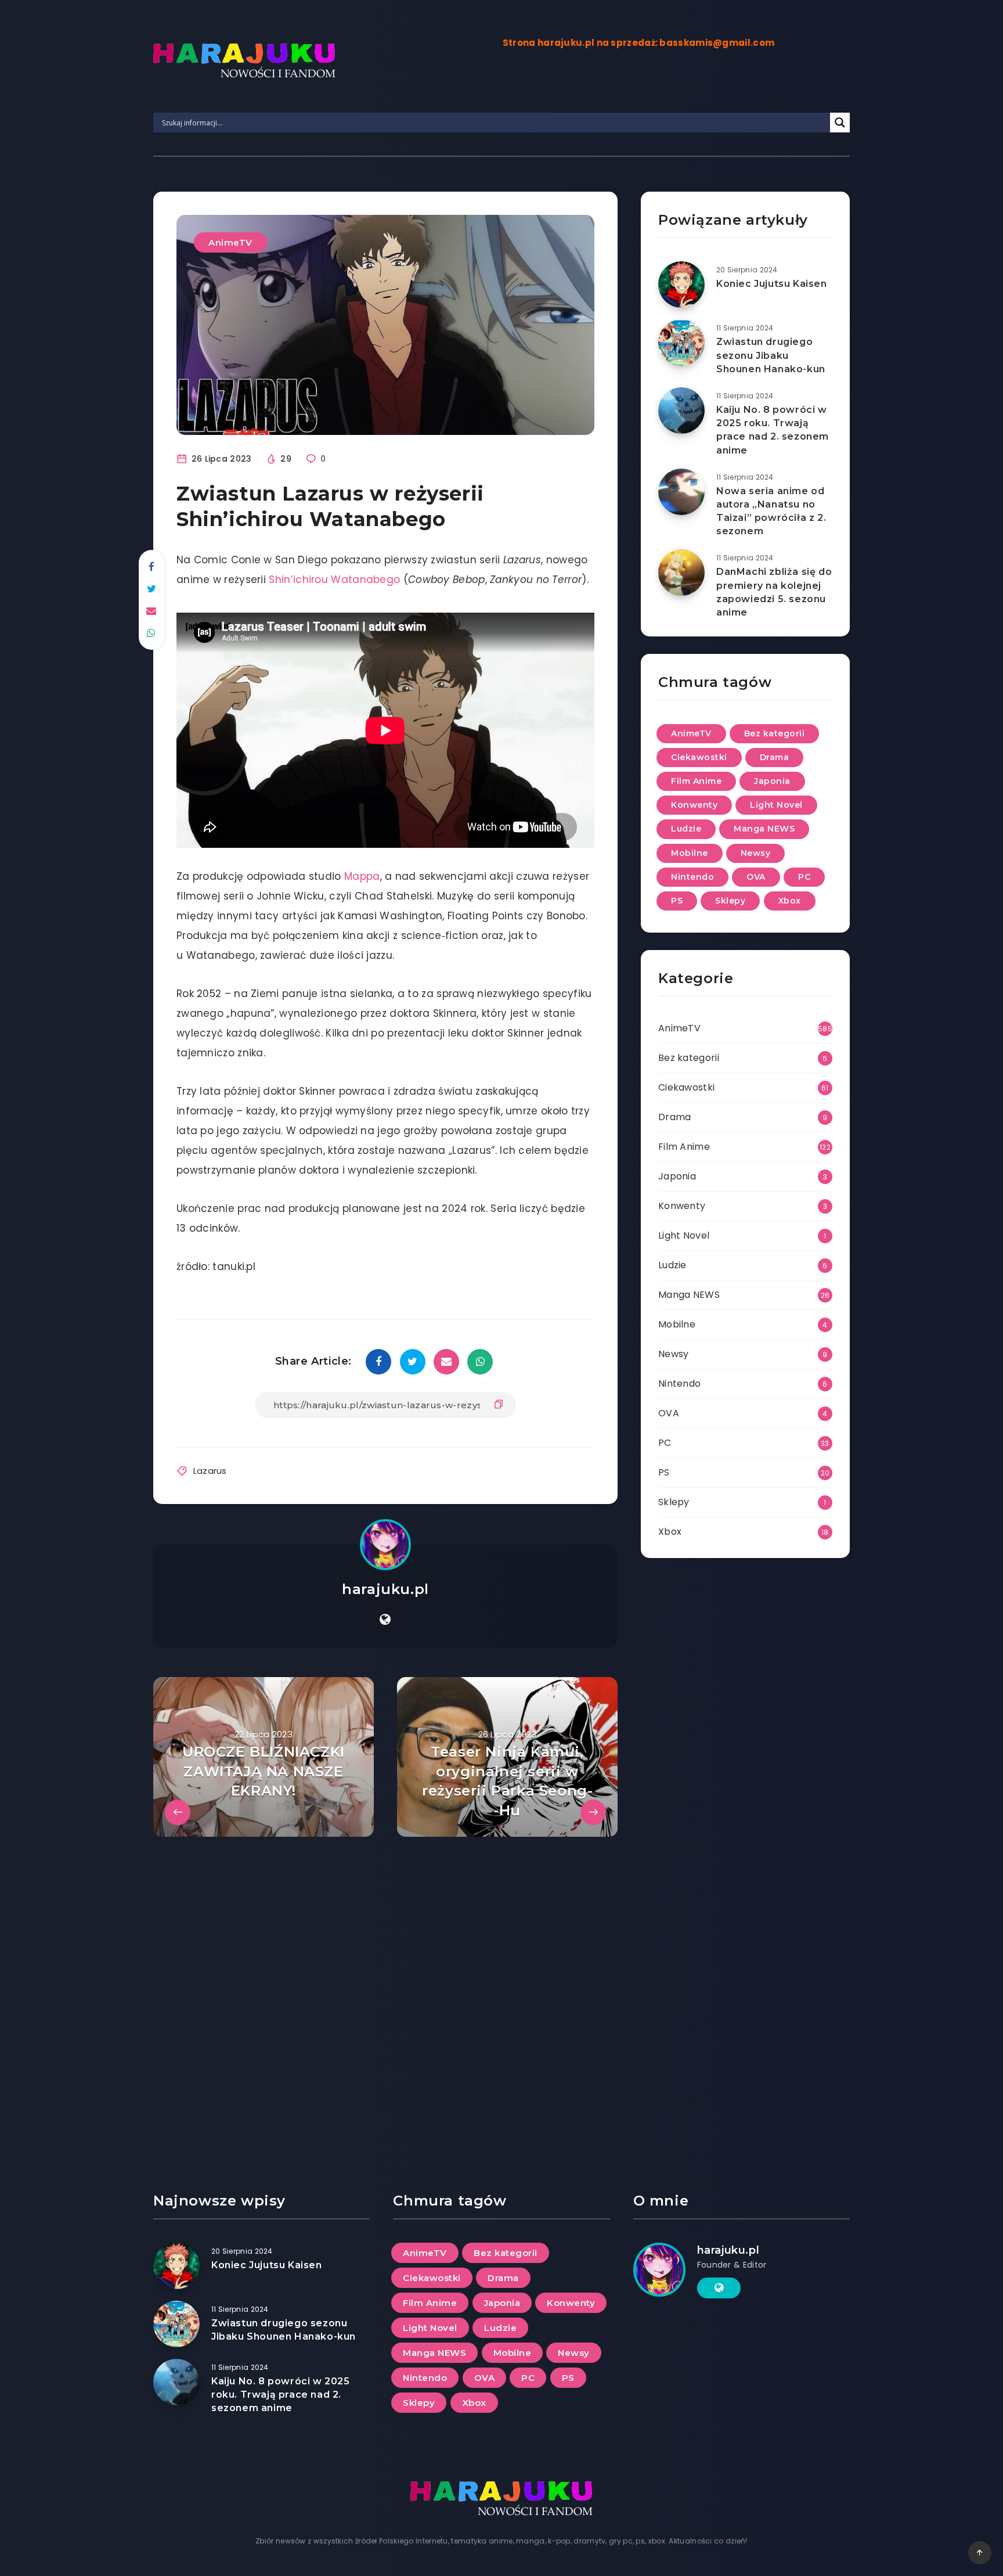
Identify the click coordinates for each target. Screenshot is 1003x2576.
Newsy (756, 853)
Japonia (772, 781)
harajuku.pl (385, 1589)
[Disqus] (385, 1982)
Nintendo (692, 877)
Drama (775, 757)
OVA (756, 877)
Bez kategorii (775, 733)
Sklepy (730, 901)
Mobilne (690, 853)
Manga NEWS (764, 829)
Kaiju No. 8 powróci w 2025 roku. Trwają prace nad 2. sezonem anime (773, 430)
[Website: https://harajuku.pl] (385, 1620)
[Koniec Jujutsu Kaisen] (681, 285)
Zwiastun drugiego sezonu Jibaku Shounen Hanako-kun (771, 355)
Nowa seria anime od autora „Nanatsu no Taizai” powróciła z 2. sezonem (771, 511)
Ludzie (686, 829)
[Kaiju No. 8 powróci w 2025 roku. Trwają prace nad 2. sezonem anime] (681, 411)
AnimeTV (230, 242)
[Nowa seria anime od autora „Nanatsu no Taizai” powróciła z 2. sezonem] (681, 492)
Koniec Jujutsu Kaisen (772, 284)
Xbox (790, 901)
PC (804, 877)
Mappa (362, 876)
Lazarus (210, 1471)
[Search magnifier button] (840, 123)
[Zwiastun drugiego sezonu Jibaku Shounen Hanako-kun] (681, 343)
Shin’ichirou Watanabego (334, 580)
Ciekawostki (699, 757)
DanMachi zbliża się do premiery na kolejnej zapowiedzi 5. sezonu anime (774, 592)
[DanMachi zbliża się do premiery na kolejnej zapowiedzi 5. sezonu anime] (681, 573)
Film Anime (696, 781)
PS (677, 901)
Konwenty (694, 805)
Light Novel (776, 805)
